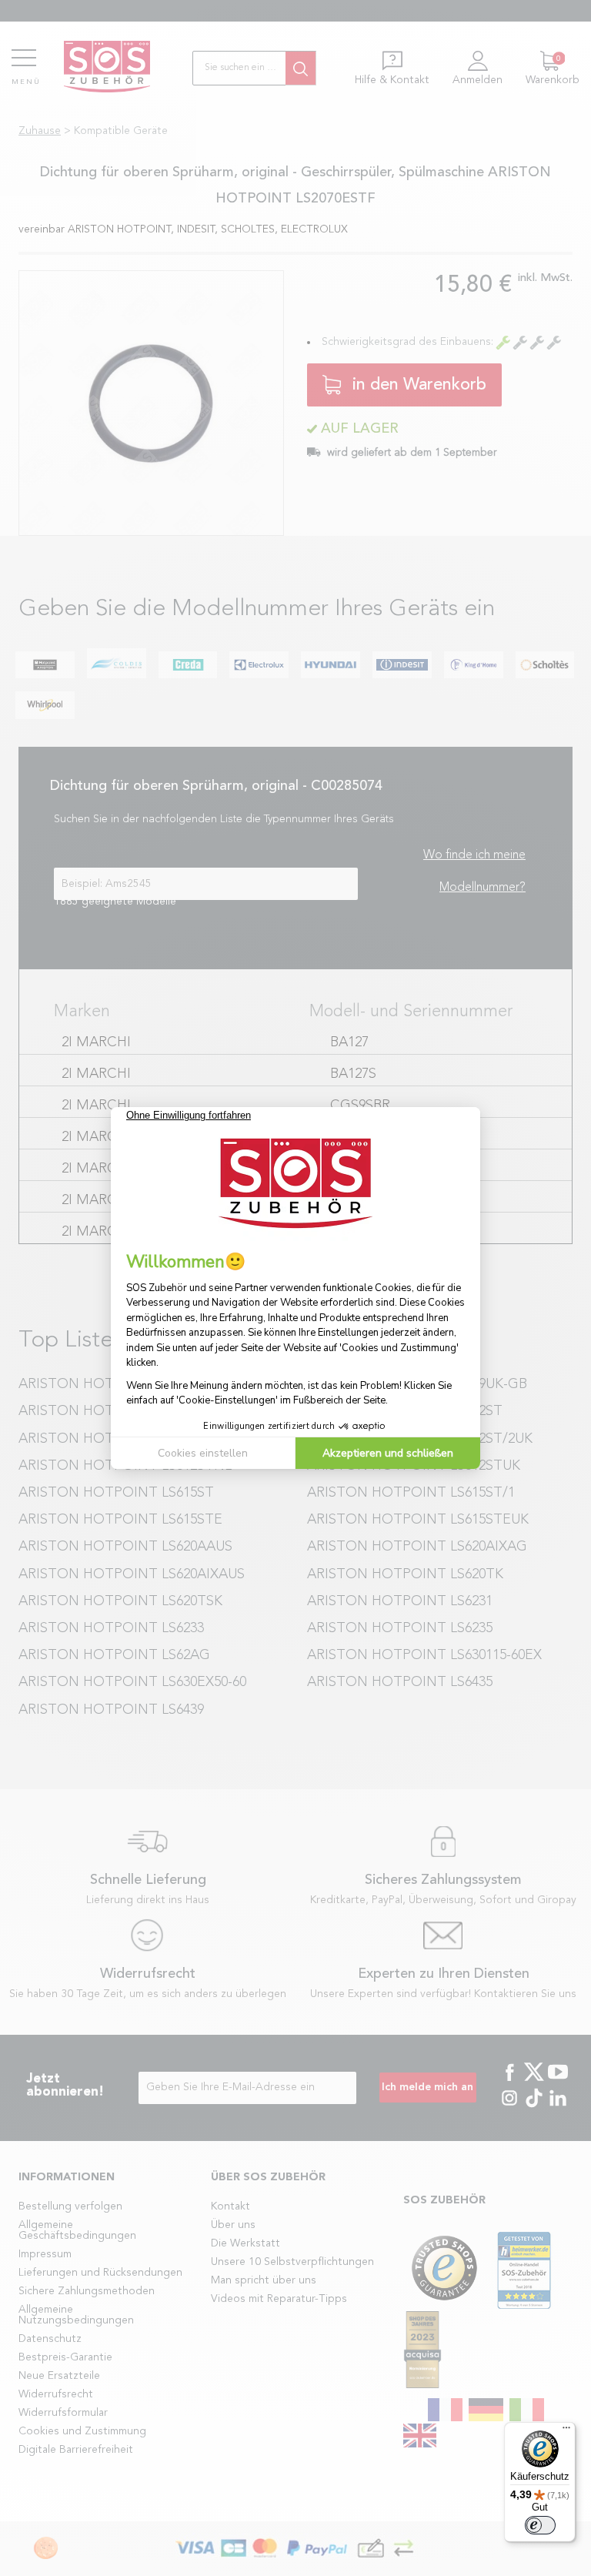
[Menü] (566, 2431)
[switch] (540, 2525)
